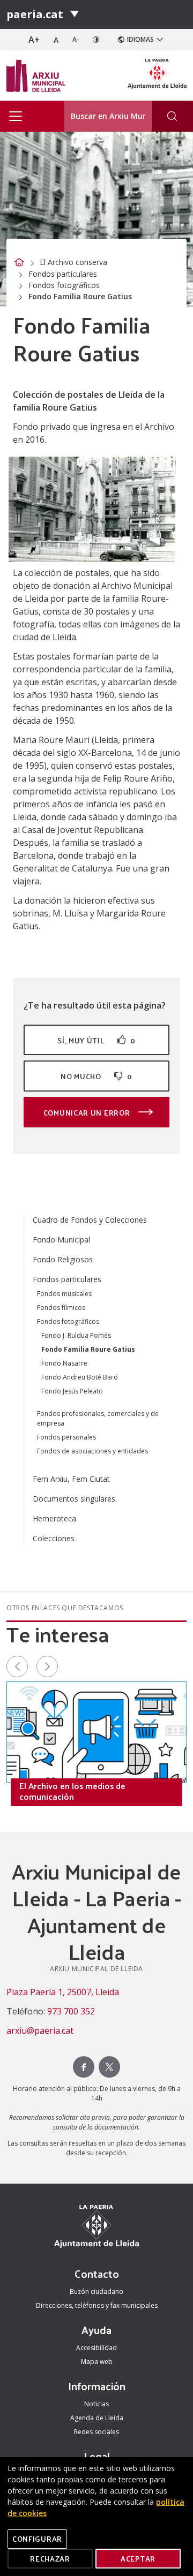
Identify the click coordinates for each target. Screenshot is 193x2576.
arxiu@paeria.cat (40, 2031)
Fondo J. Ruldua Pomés (76, 1335)
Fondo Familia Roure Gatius (88, 1349)
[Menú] (75, 14)
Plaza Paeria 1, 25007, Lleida (63, 1992)
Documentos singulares (74, 1499)
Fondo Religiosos (63, 1259)
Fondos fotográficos (64, 285)
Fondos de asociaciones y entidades (92, 1451)
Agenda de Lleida (97, 2418)
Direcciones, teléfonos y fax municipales (97, 2305)
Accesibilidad (96, 2348)
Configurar (37, 2539)
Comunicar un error (88, 1113)
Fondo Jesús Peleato (72, 1391)
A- (76, 39)
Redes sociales (96, 2432)
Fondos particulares (63, 274)
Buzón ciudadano (96, 2291)
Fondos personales (66, 1437)
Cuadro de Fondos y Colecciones (90, 1220)
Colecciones (54, 1538)
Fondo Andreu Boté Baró (80, 1377)
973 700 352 (71, 2011)
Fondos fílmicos (61, 1308)
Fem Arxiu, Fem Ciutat (71, 1479)
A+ (34, 40)
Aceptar (138, 2559)
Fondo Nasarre (64, 1363)
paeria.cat (35, 14)
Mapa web (97, 2362)
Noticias (96, 2404)
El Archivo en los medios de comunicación (72, 1791)
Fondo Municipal (61, 1240)
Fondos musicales (64, 1294)
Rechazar (50, 2559)
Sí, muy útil (96, 1040)
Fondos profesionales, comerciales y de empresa (98, 1418)
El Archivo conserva (73, 262)
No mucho (96, 1076)
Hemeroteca (54, 1518)
